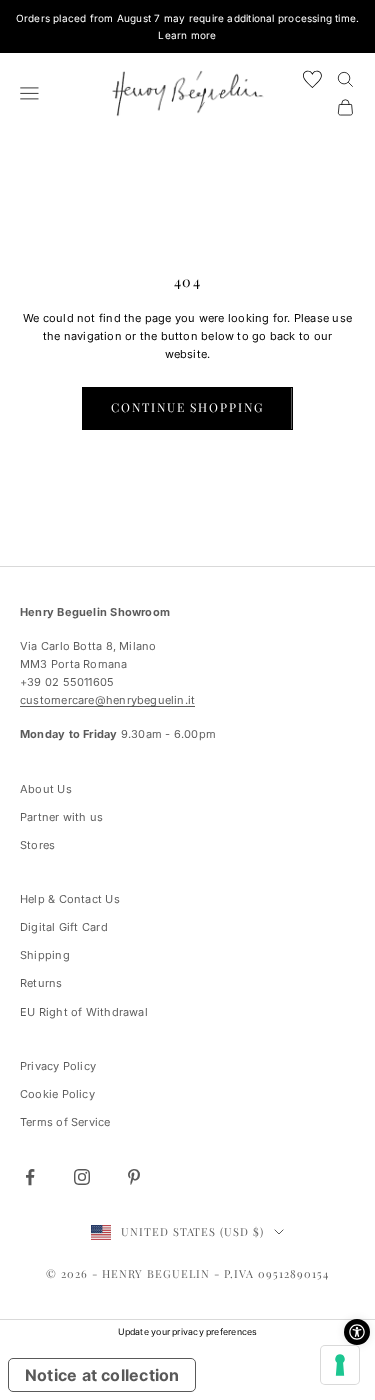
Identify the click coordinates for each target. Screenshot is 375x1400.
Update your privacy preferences (188, 1331)
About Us (46, 789)
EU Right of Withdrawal (84, 1012)
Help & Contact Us (70, 899)
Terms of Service (65, 1122)
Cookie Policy (57, 1094)
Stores (37, 845)
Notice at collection (102, 1375)
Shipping (45, 955)
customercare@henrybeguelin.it (107, 700)
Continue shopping (187, 407)
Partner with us (61, 817)
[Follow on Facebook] (30, 1177)
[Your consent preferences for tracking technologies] (340, 1365)
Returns (41, 983)
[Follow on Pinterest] (134, 1177)
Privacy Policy (58, 1066)
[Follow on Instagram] (82, 1177)
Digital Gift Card (64, 927)
